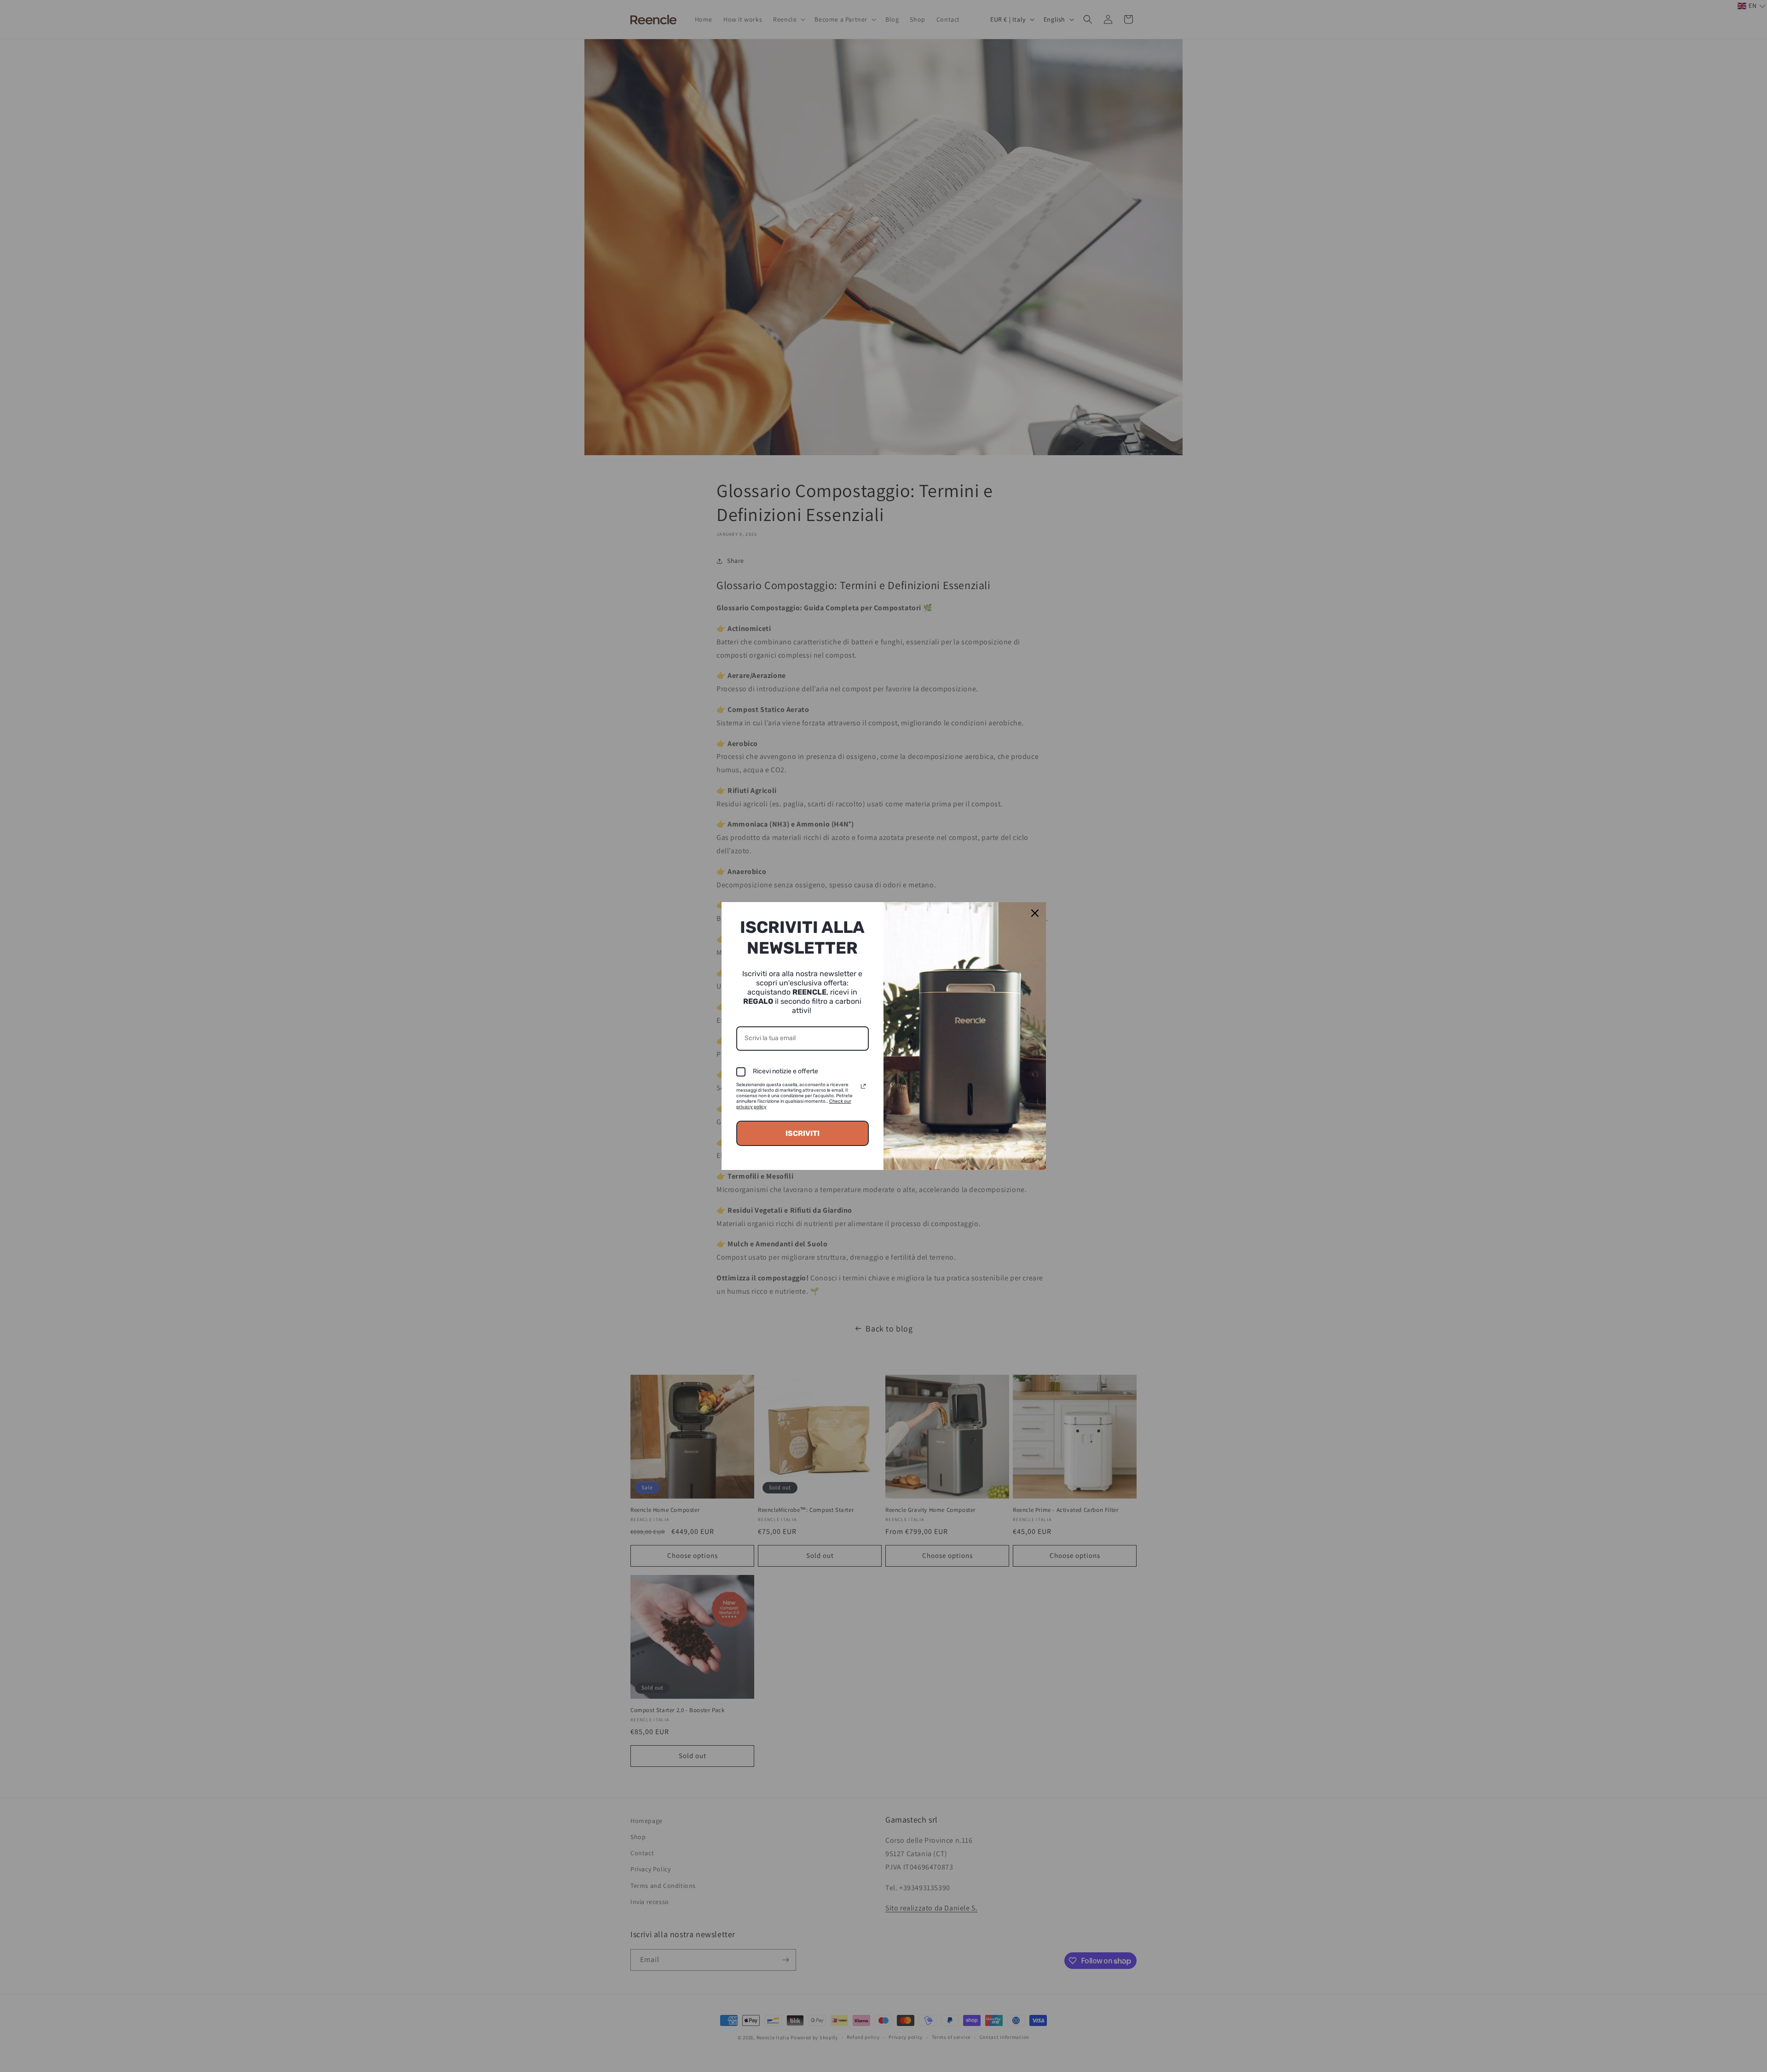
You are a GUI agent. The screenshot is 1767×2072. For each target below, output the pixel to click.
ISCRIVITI (803, 1133)
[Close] (1035, 913)
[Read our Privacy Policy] (863, 1086)
